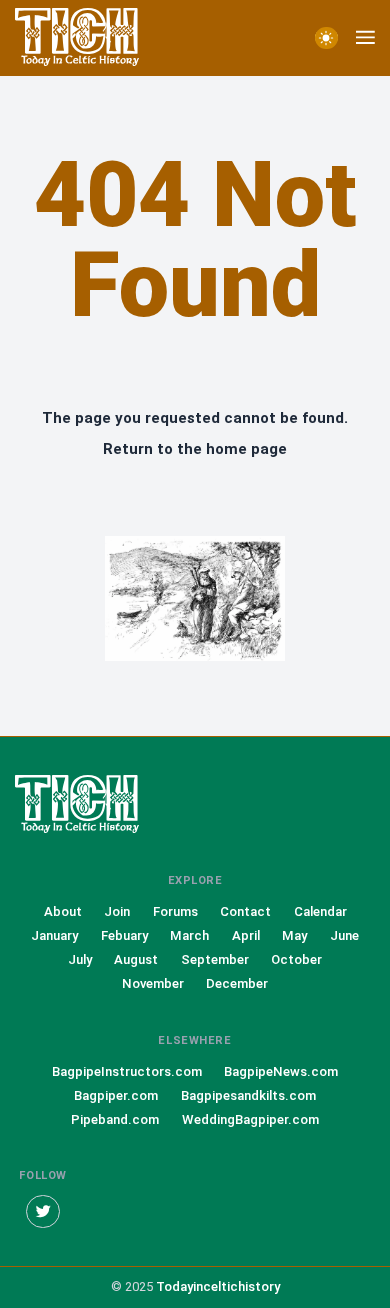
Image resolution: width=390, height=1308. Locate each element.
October (296, 959)
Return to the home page (195, 449)
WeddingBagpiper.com (250, 1119)
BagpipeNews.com (281, 1071)
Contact (245, 911)
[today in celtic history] (95, 805)
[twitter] (43, 1212)
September (215, 959)
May (294, 935)
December (237, 983)
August (136, 959)
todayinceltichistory (218, 1286)
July (80, 959)
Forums (175, 911)
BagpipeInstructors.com (127, 1071)
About (63, 911)
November (153, 983)
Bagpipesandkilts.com (248, 1095)
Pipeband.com (115, 1119)
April (246, 935)
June (344, 935)
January (54, 935)
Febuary (124, 935)
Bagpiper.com (116, 1095)
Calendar (320, 911)
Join (117, 911)
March (189, 935)
